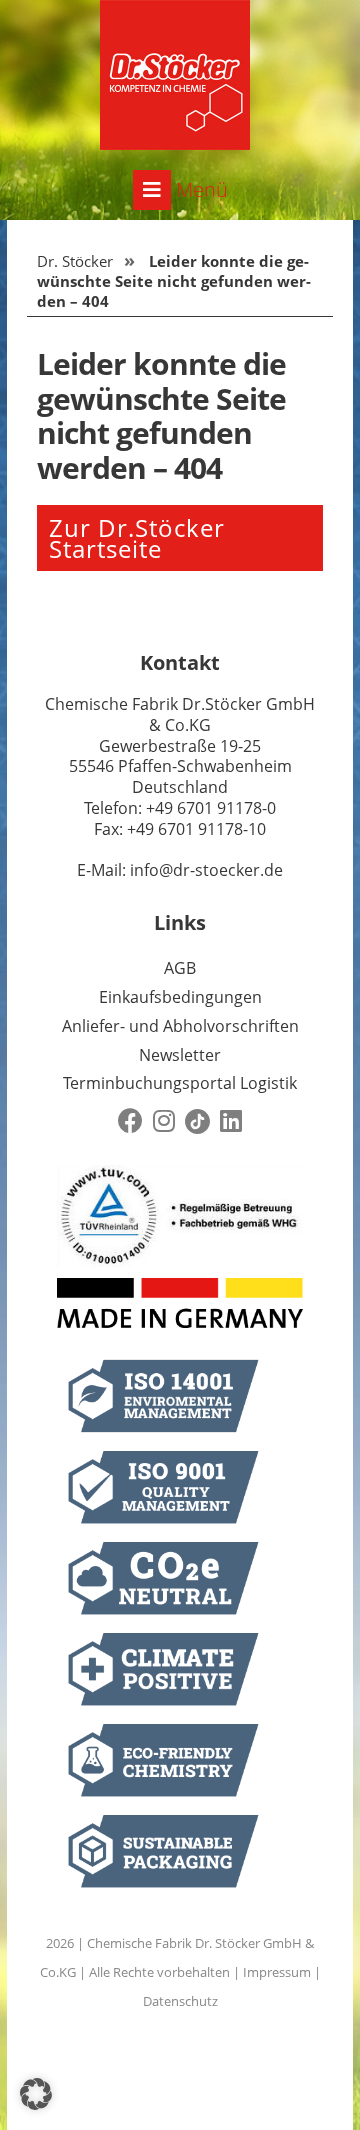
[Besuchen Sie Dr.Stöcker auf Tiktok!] (197, 1121)
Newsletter (180, 1055)
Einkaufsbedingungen (180, 997)
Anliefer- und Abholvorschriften (180, 1026)
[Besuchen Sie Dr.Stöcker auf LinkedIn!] (231, 1121)
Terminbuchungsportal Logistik (180, 1083)
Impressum (277, 1972)
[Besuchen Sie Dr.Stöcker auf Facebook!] (130, 1121)
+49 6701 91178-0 (211, 808)
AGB (180, 968)
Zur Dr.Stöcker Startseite (137, 538)
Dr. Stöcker (75, 261)
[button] (36, 2094)
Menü (199, 189)
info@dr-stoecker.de (206, 870)
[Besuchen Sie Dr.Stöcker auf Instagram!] (164, 1121)
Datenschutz (180, 2001)
